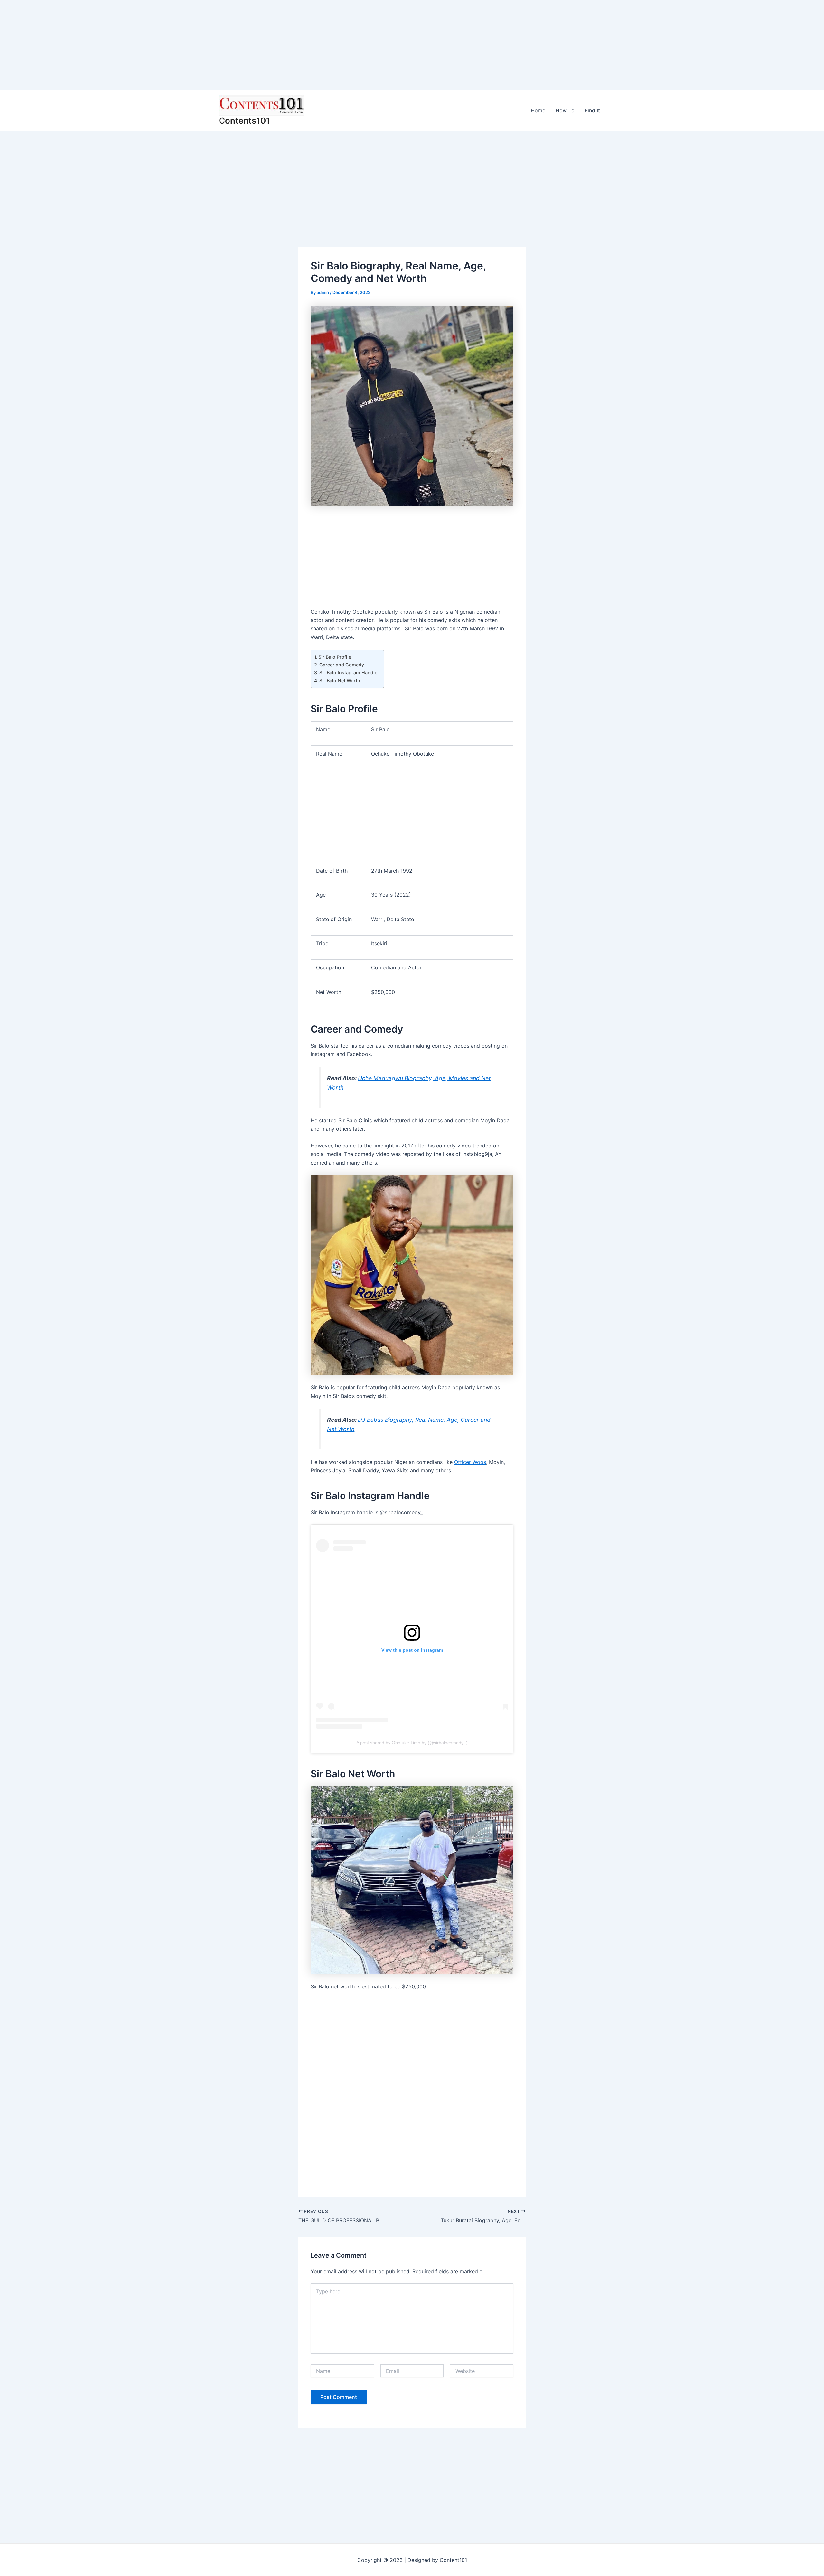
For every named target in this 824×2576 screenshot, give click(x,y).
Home (538, 110)
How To (565, 110)
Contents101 (244, 121)
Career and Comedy (342, 665)
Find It (592, 110)
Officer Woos (470, 1462)
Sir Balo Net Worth (340, 680)
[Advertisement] (193, 45)
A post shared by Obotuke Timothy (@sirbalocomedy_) (412, 1743)
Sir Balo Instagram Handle (348, 672)
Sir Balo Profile (335, 657)
